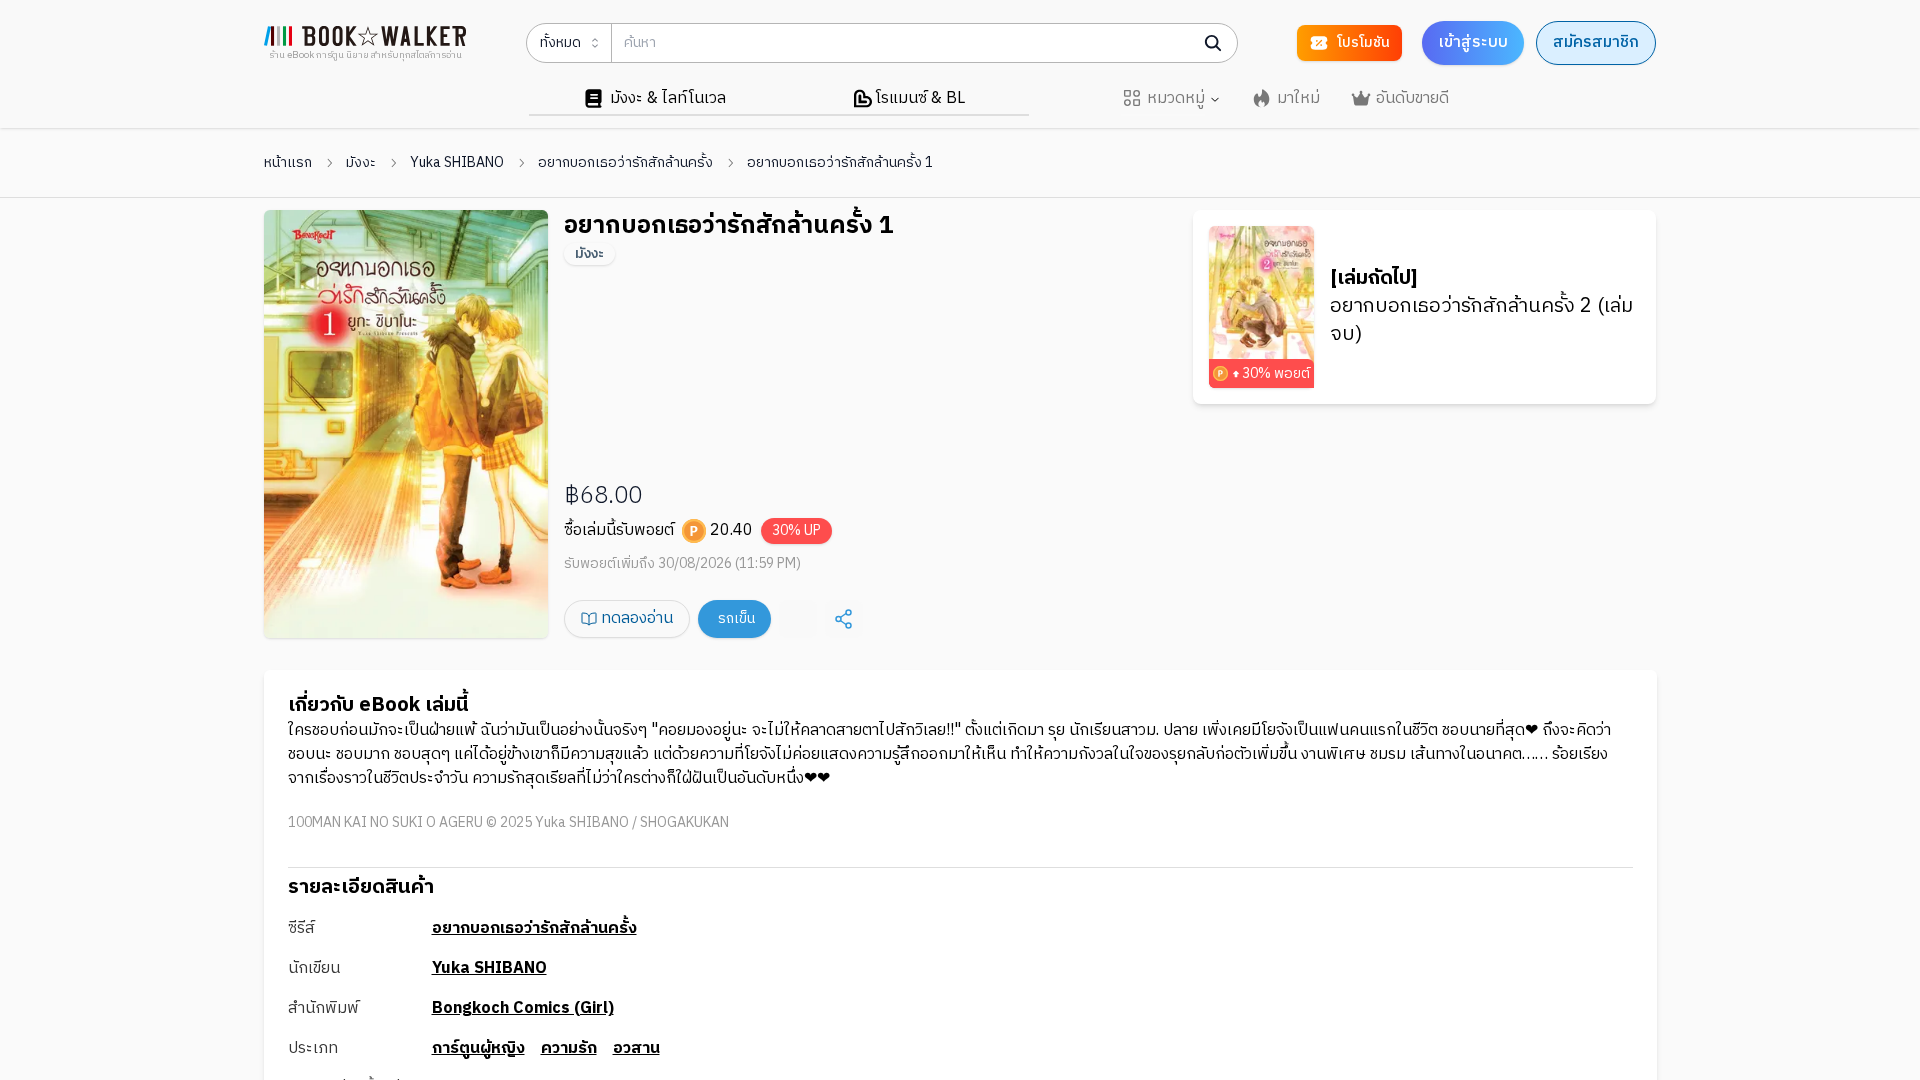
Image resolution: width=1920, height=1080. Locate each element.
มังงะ (361, 163)
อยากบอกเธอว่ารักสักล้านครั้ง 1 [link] (840, 163)
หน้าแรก (288, 163)
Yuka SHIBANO (457, 163)
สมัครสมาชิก (1596, 42)
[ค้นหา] (1213, 43)
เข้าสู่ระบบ (1473, 42)
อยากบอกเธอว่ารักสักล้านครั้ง (625, 163)
